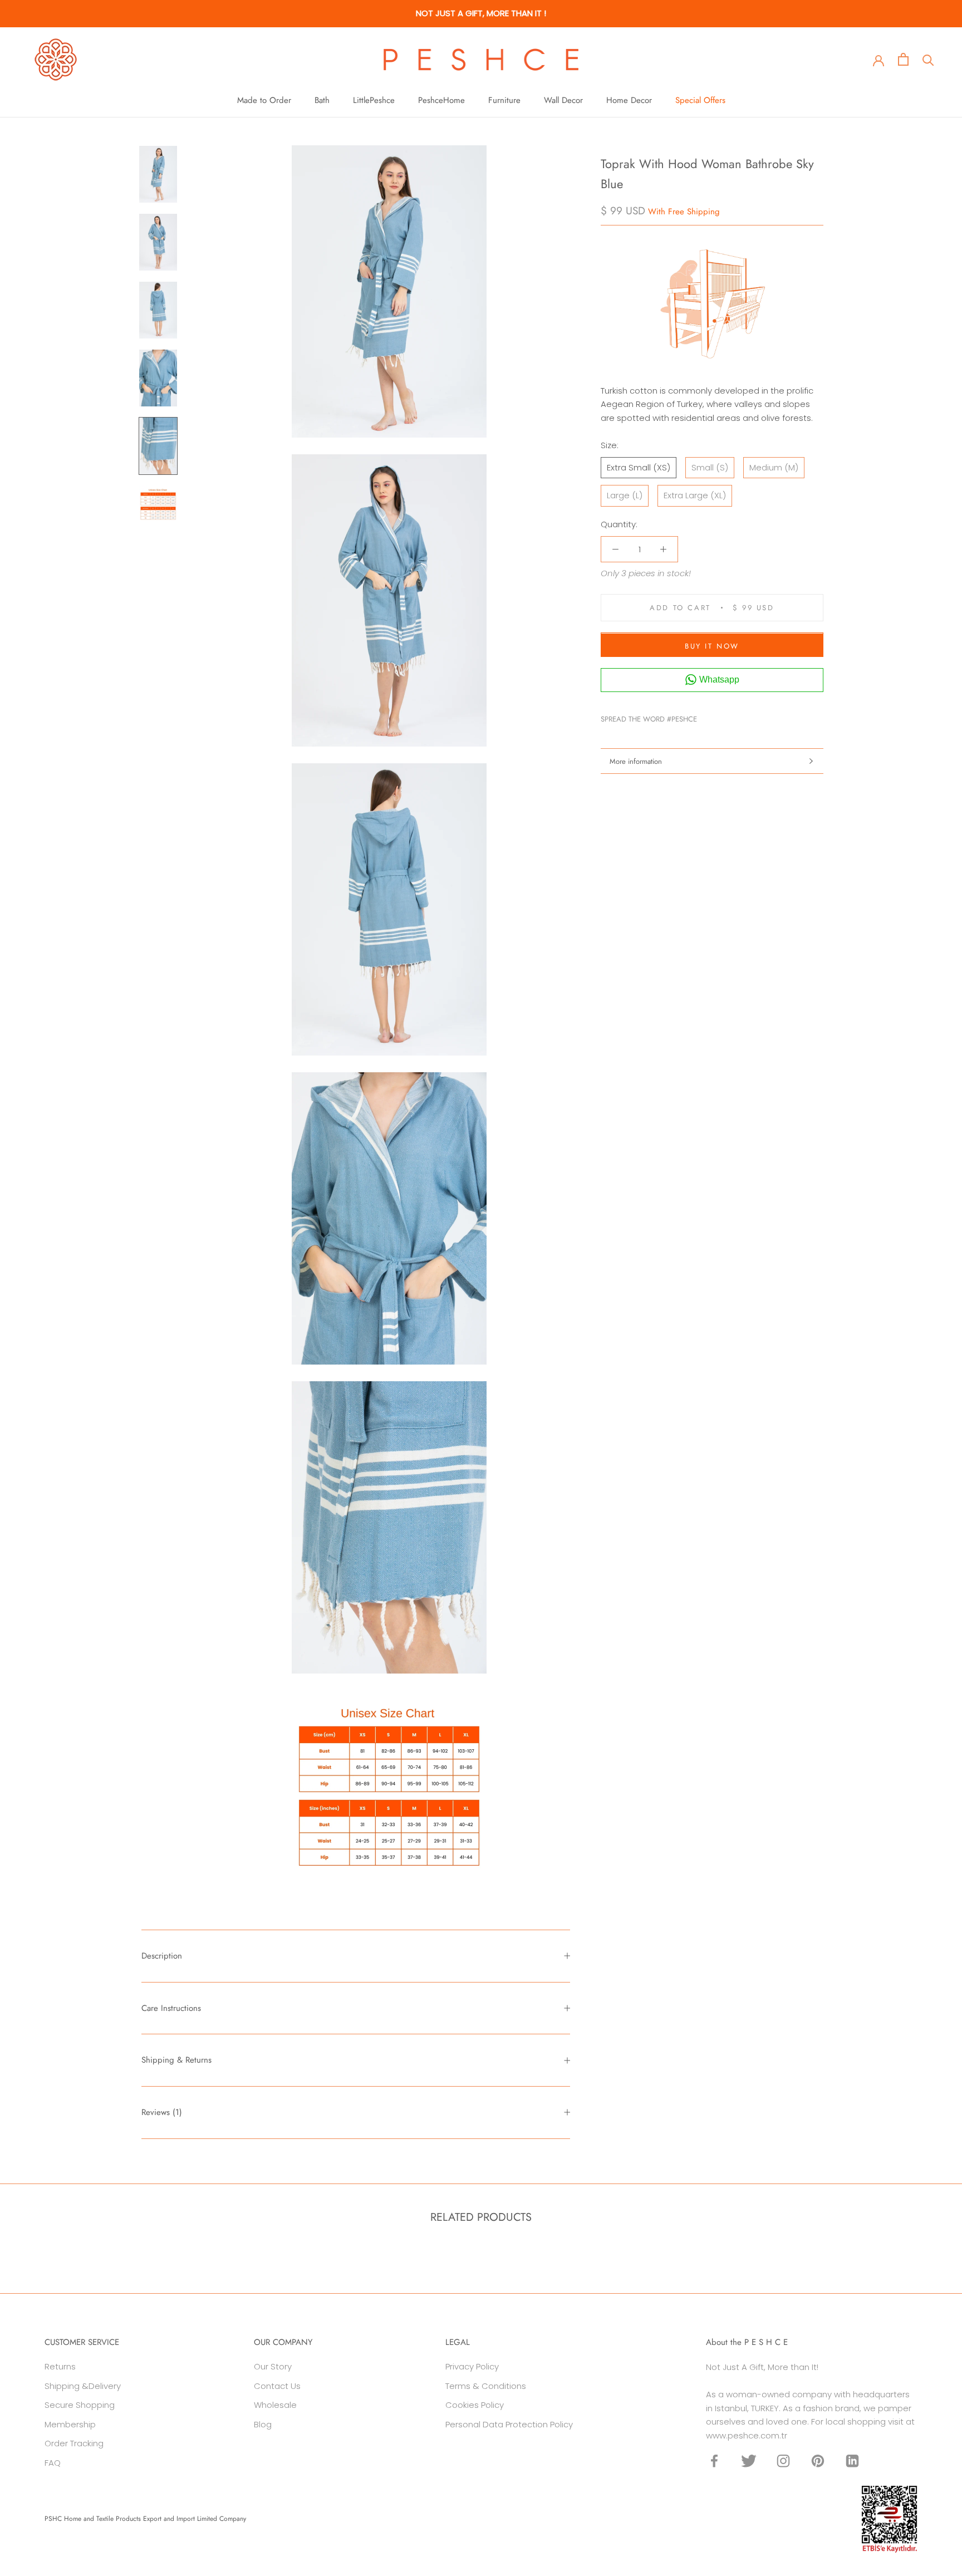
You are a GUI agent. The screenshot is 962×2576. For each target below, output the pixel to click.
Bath (322, 100)
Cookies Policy (475, 2405)
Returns (60, 2366)
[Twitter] (722, 717)
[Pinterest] (737, 717)
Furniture (504, 100)
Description (162, 1956)
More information (636, 761)
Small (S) (710, 467)
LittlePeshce (374, 100)
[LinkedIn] (852, 2461)
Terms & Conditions (486, 2386)
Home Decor (629, 100)
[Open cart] (903, 59)
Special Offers (700, 100)
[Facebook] (708, 717)
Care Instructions (171, 2008)
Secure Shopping (80, 2405)
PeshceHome (441, 100)
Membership (70, 2424)
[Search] (928, 59)
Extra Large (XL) (695, 496)
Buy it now (712, 647)
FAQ (53, 2463)
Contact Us (277, 2386)
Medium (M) (774, 467)
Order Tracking (74, 2443)
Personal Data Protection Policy (509, 2424)
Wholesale (275, 2405)
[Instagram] (783, 2461)
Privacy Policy (472, 2366)
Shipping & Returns (176, 2060)
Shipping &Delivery (83, 2386)
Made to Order (264, 100)
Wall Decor (563, 100)
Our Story (273, 2366)
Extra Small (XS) (639, 467)
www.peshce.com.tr (747, 2435)
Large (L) (625, 496)
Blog (263, 2424)
